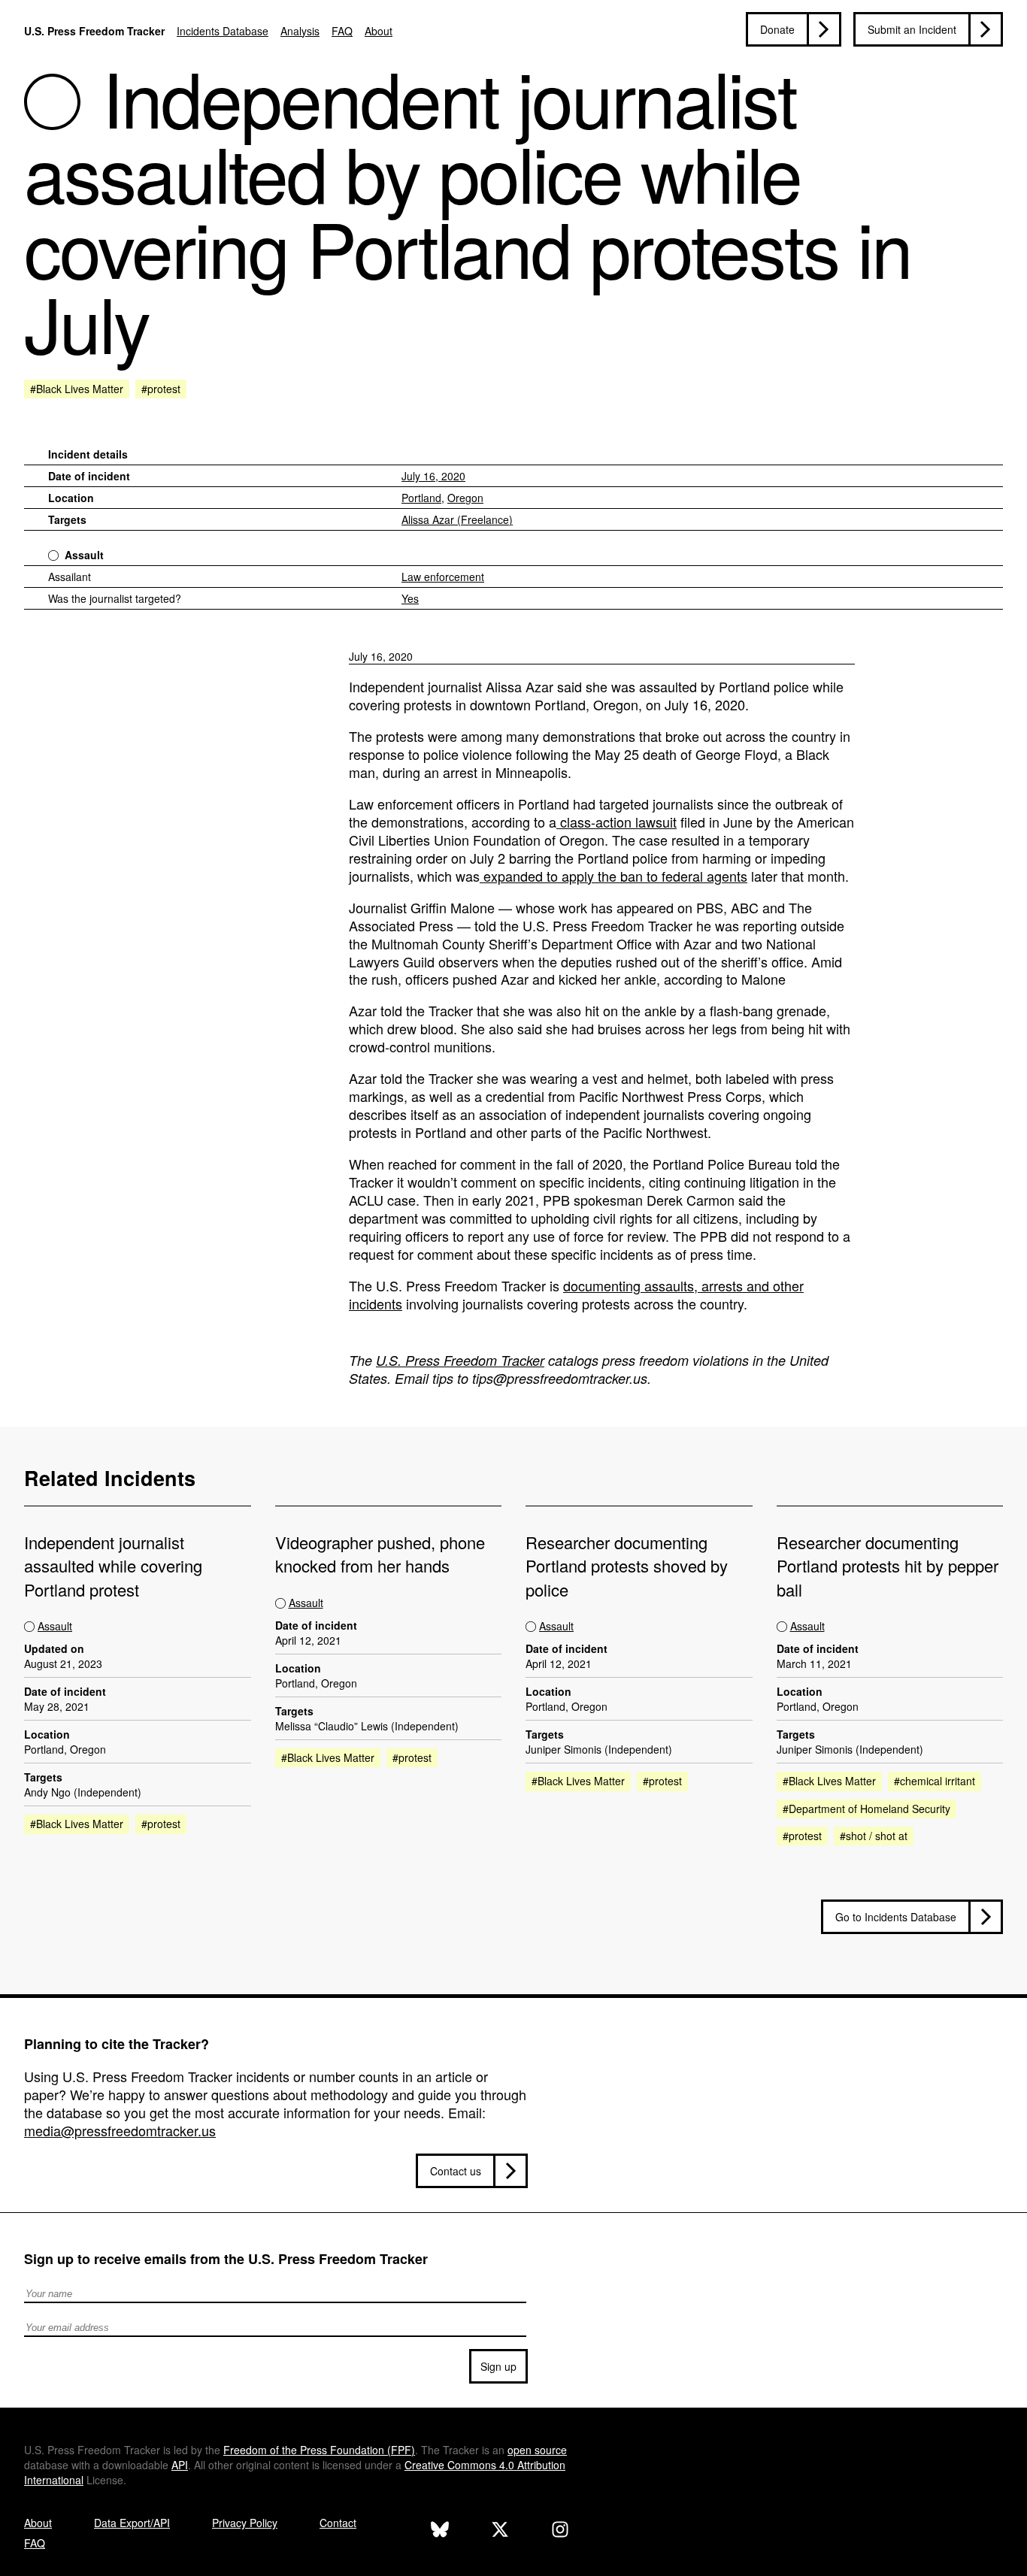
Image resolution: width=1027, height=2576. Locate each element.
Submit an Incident (912, 29)
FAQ (342, 31)
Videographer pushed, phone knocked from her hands (380, 1554)
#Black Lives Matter (77, 389)
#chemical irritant (935, 1781)
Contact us (456, 2171)
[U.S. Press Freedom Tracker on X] (500, 2531)
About (379, 31)
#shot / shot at (874, 1836)
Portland (421, 498)
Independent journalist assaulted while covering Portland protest (113, 1566)
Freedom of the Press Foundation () (319, 2450)
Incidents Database (223, 31)
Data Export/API (132, 2523)
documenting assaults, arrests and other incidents (576, 1294)
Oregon (465, 498)
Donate (777, 29)
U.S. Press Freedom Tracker (94, 31)
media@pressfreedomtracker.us (120, 2130)
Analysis (300, 31)
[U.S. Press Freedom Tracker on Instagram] (560, 2531)
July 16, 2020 (433, 476)
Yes (410, 598)
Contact (338, 2523)
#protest (161, 389)
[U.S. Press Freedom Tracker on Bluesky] (440, 2531)
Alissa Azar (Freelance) (457, 519)
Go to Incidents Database (896, 1917)
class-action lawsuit (617, 822)
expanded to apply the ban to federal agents (613, 876)
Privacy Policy (245, 2523)
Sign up (498, 2366)
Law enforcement (443, 577)
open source (537, 2450)
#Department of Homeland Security (866, 1809)
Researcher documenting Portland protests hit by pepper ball (888, 1566)
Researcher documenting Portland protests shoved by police (627, 1566)
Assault (84, 555)
